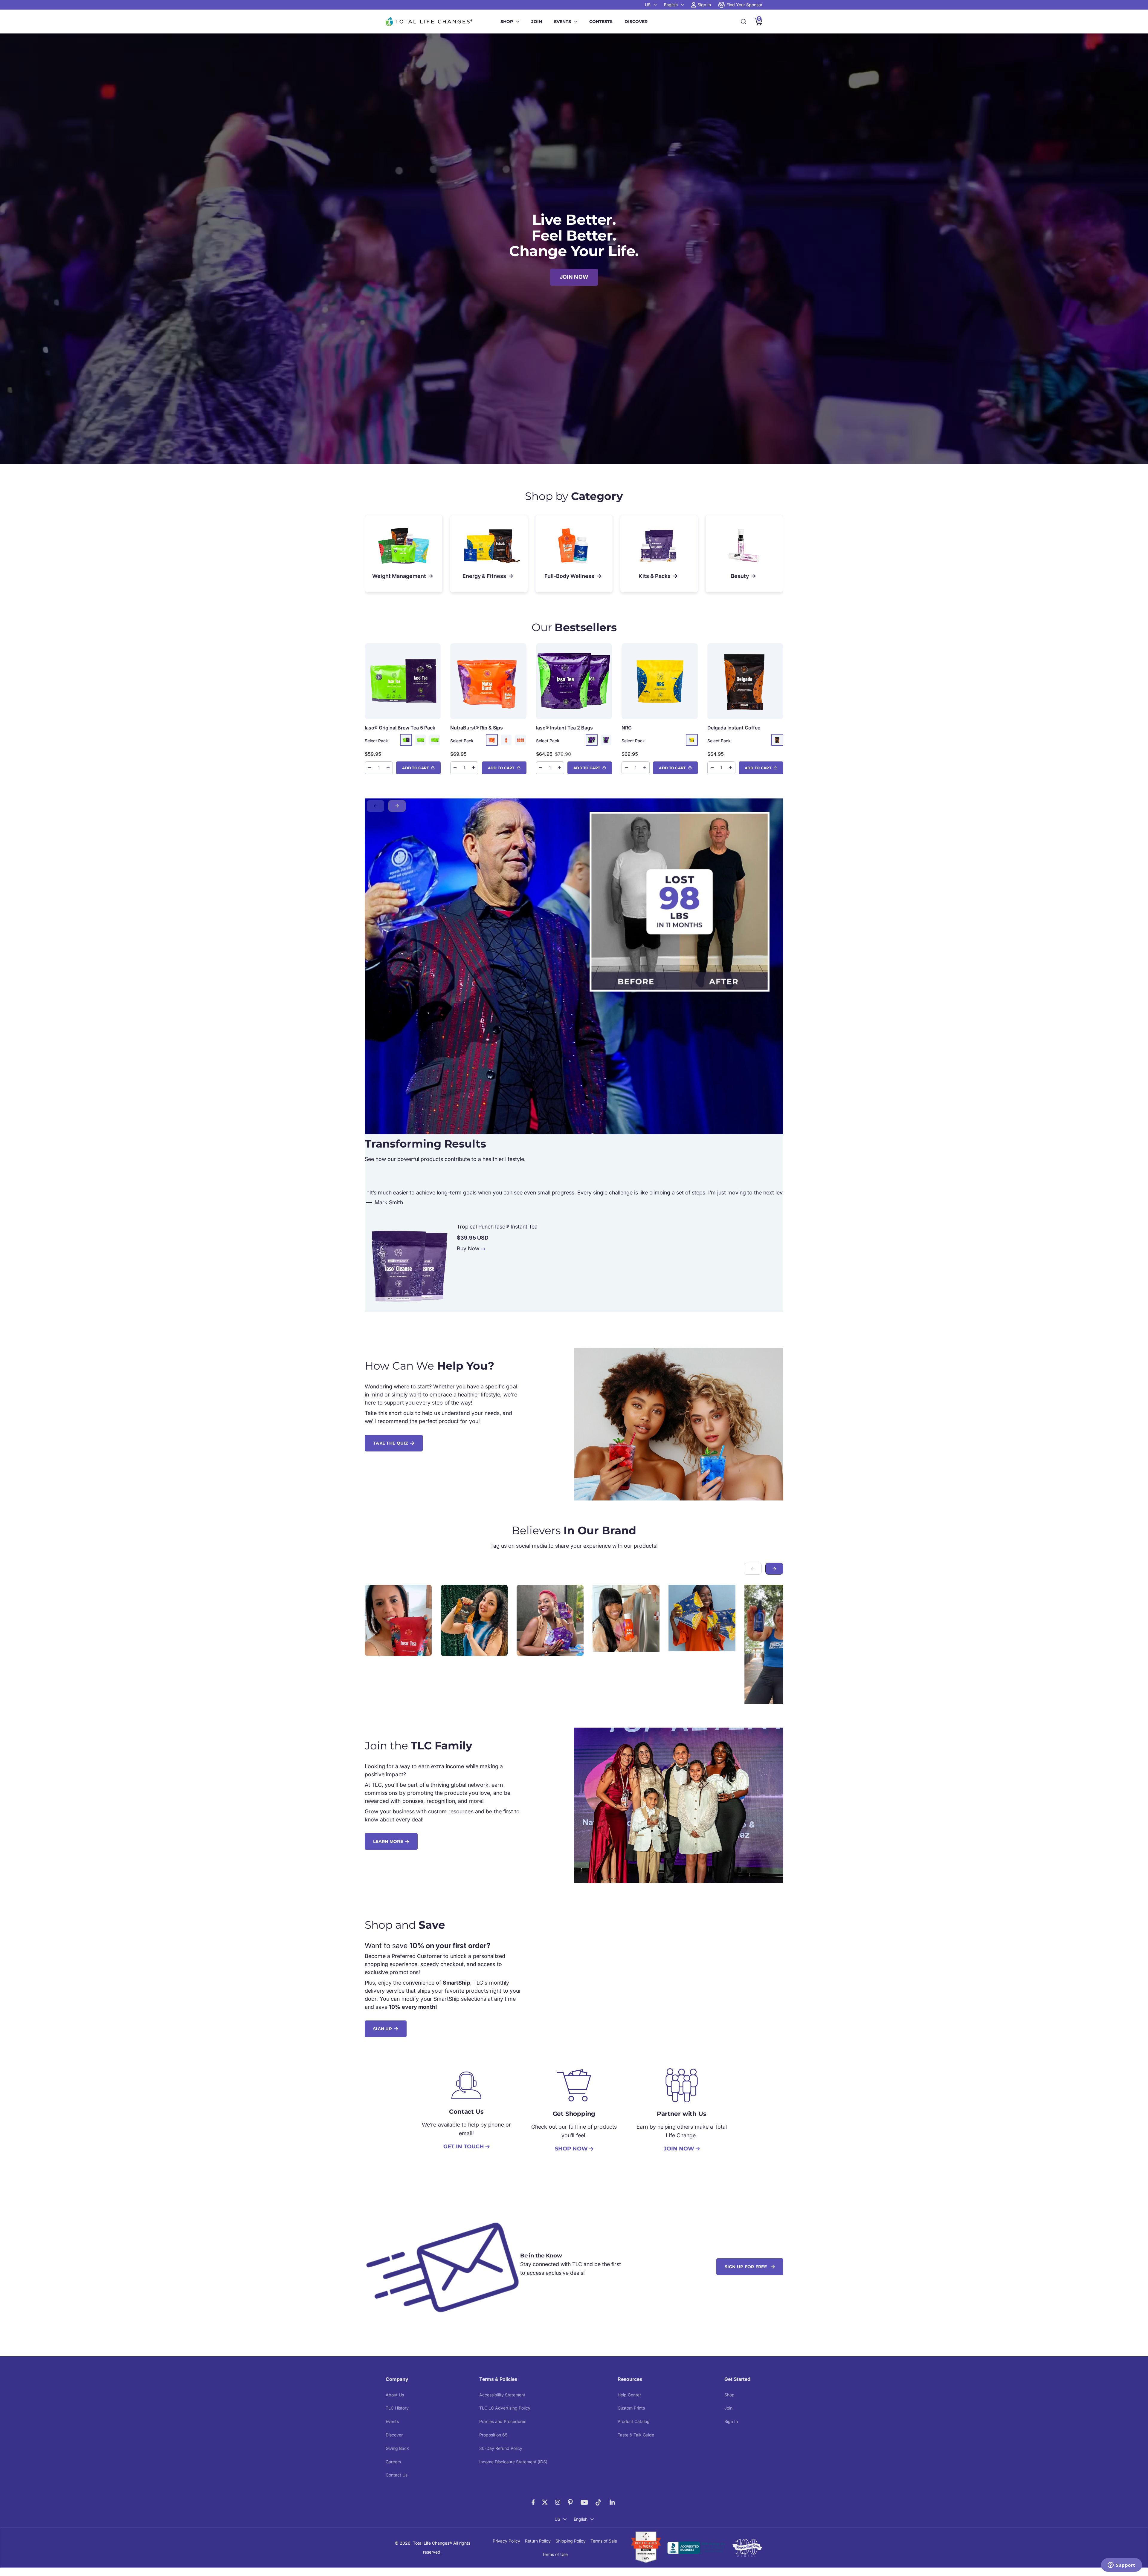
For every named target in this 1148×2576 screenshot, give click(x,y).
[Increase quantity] (388, 768)
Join (537, 22)
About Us (395, 2395)
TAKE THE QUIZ (391, 1443)
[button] (397, 806)
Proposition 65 (493, 2435)
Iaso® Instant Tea (564, 728)
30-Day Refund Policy (501, 2448)
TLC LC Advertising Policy (505, 2408)
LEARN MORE (388, 1841)
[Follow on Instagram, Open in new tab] (558, 2502)
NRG (627, 728)
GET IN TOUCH (464, 2147)
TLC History (397, 2408)
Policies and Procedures (503, 2421)
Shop (507, 22)
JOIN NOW (574, 277)
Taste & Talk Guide (636, 2435)
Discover (636, 22)
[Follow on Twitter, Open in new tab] (545, 2502)
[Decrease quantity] (370, 768)
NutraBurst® (477, 728)
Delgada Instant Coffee (734, 728)
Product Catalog (634, 2421)
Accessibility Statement (502, 2395)
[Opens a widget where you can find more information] (1121, 2566)
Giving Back (397, 2448)
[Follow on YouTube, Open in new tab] (584, 2502)
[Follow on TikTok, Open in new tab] (598, 2502)
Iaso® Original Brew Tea (400, 728)
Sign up (383, 2029)
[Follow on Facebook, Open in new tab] (533, 2502)
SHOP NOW (571, 2149)
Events (562, 22)
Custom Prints (631, 2408)
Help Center (629, 2395)
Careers (393, 2462)
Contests (601, 22)
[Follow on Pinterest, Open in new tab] (570, 2502)
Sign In (731, 2421)
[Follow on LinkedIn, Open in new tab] (612, 2502)
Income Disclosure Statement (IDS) (513, 2462)
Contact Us (397, 2475)
